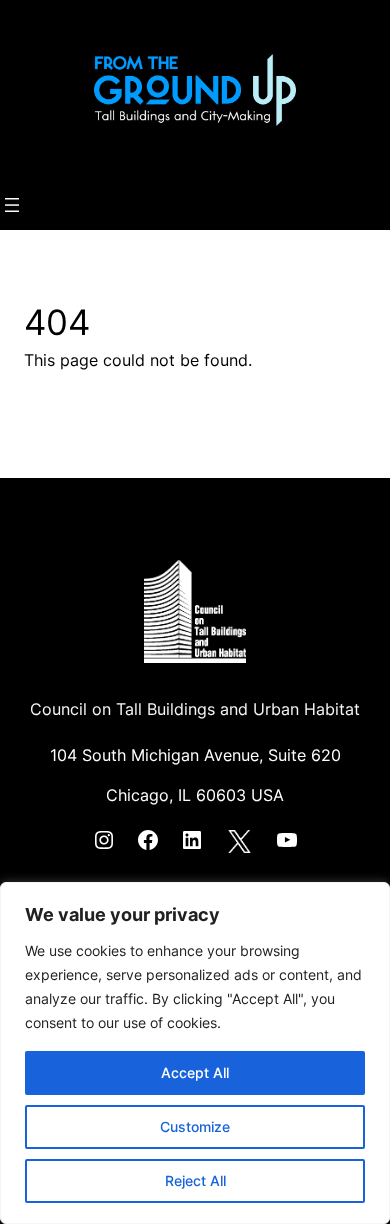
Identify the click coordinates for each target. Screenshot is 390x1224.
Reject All (195, 1180)
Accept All (195, 1072)
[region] (195, 1053)
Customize (195, 1126)
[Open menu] (12, 205)
